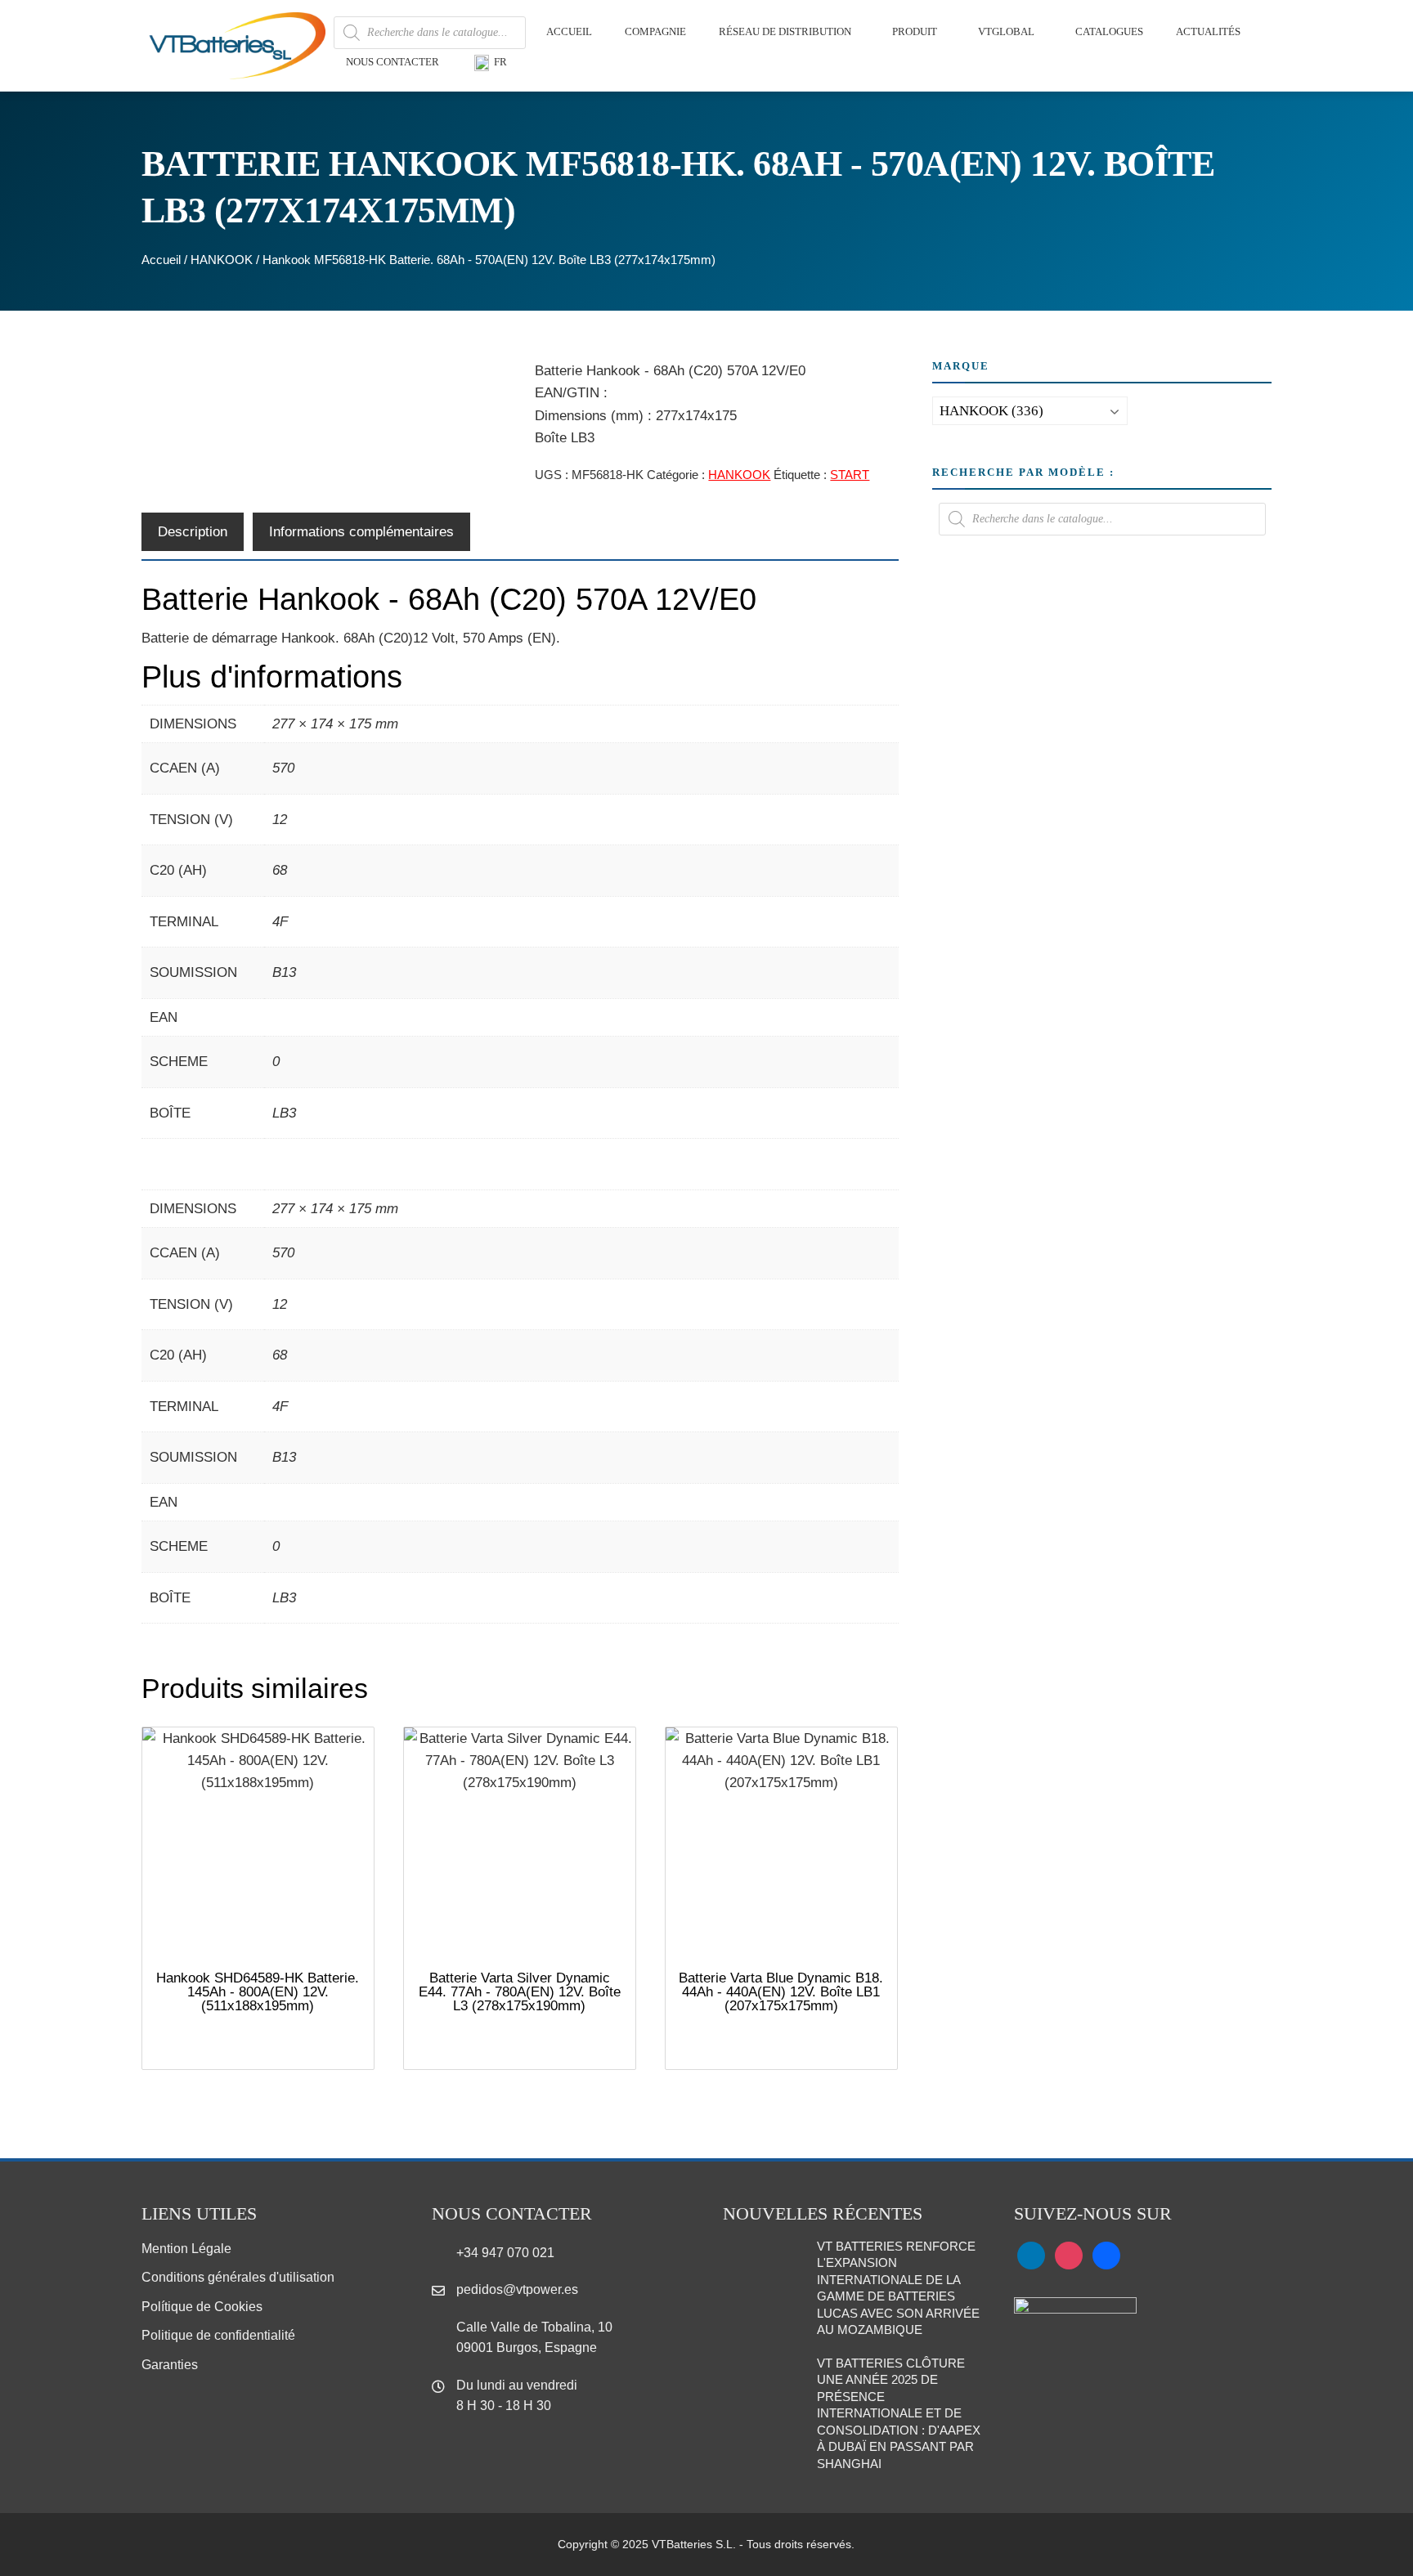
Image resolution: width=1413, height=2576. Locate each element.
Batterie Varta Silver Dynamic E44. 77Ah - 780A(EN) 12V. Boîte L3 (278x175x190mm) (520, 1992)
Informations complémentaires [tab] (361, 532)
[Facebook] (1106, 2254)
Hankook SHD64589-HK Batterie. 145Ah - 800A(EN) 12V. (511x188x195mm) (258, 1992)
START (850, 475)
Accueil (161, 260)
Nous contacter (392, 62)
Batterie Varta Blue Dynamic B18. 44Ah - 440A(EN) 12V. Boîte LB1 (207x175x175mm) (781, 1992)
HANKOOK (222, 260)
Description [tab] (193, 532)
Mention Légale (186, 2249)
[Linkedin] (1031, 2254)
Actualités (1208, 31)
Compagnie (655, 31)
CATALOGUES (1109, 31)
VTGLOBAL (1006, 31)
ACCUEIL (569, 31)
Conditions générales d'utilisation (238, 2277)
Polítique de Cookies (202, 2307)
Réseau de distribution (785, 31)
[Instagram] (1069, 2254)
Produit (915, 31)
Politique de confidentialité (218, 2335)
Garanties (170, 2365)
